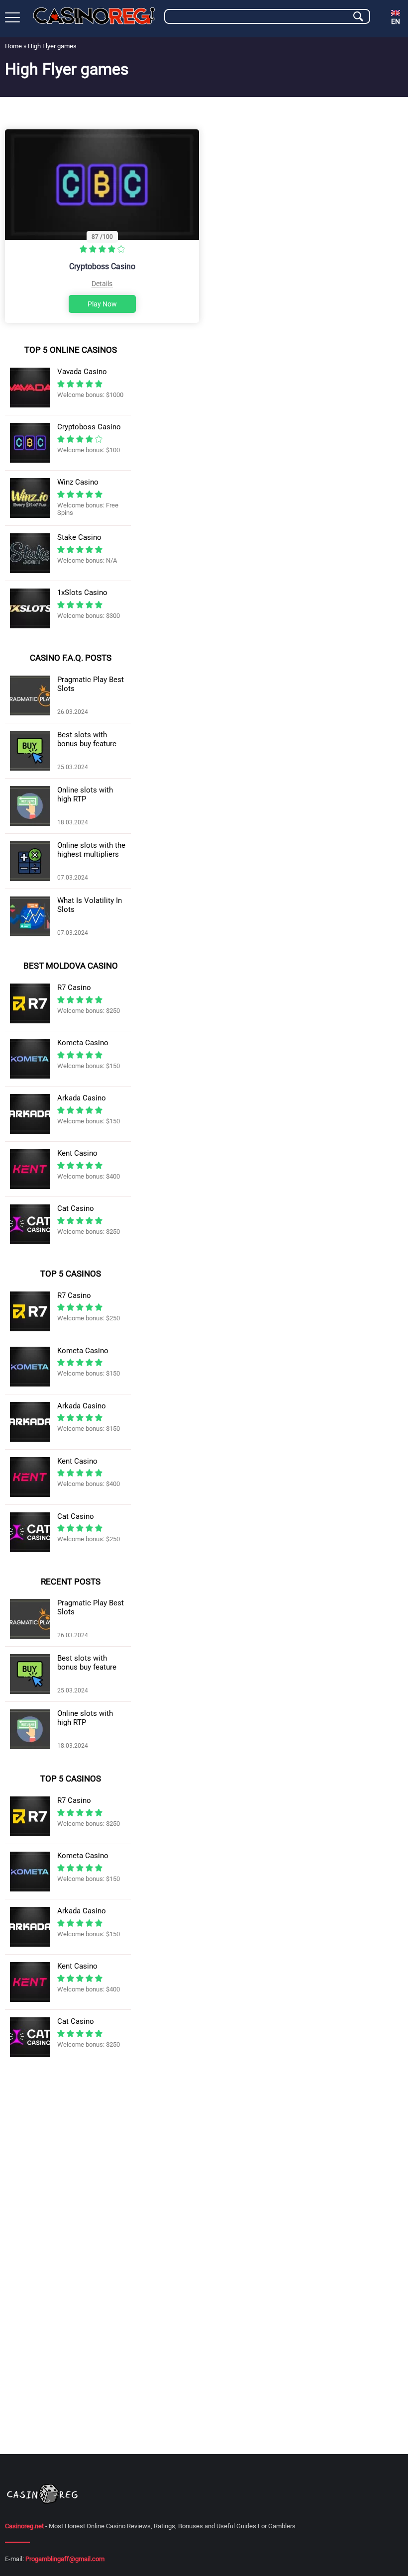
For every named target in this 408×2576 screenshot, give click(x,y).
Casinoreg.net (24, 2526)
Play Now (102, 304)
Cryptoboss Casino (102, 266)
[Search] (358, 16)
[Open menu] (12, 17)
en (396, 21)
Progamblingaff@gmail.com (65, 2559)
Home (13, 46)
